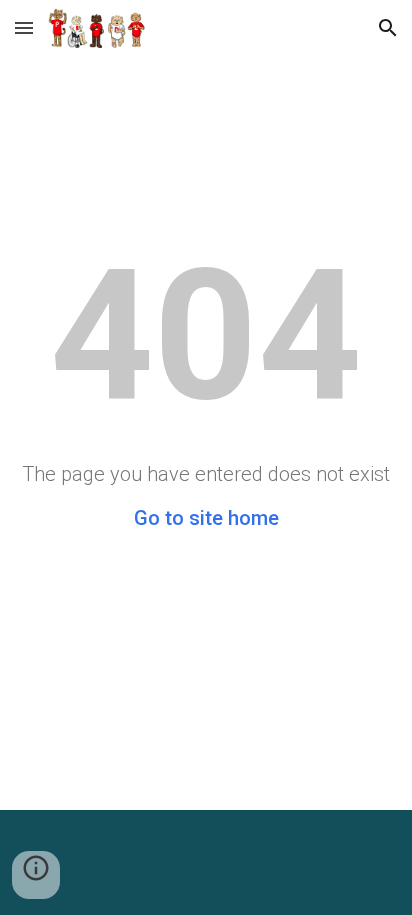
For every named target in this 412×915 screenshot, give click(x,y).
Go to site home (206, 518)
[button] (24, 27)
